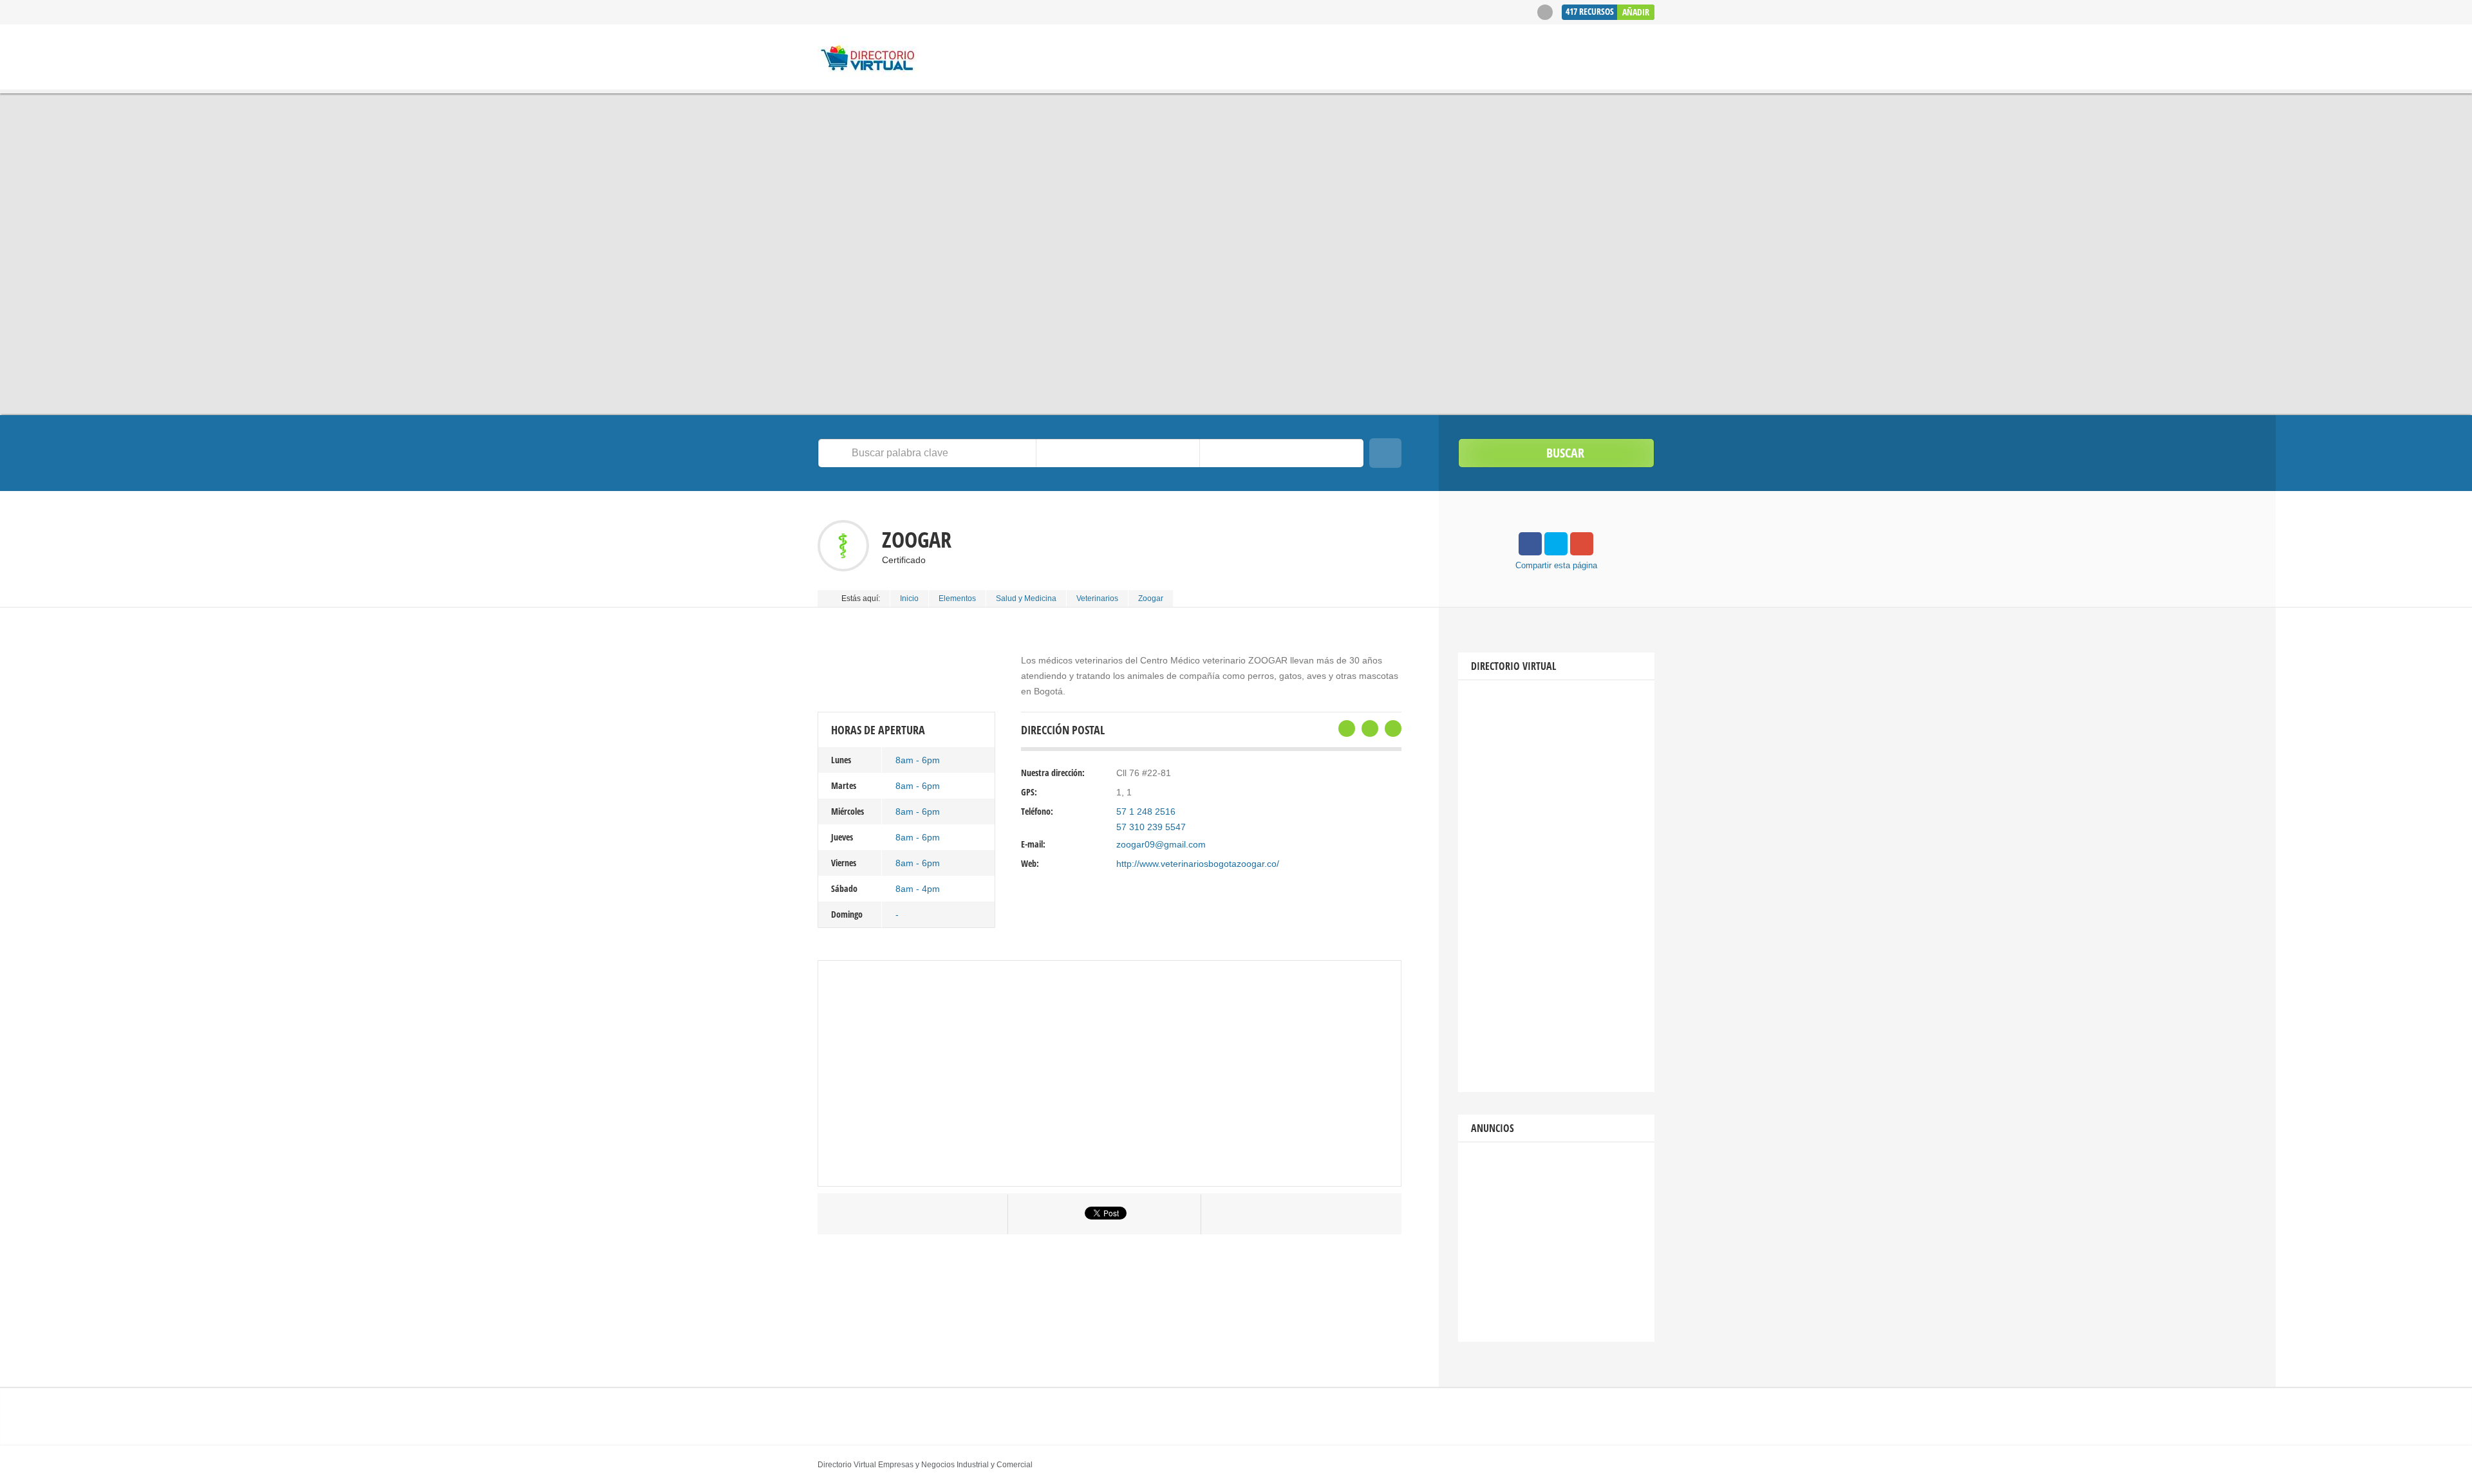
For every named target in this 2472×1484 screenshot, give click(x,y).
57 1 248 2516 (1146, 812)
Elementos (957, 598)
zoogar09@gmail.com (1161, 844)
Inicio (909, 598)
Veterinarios (1097, 598)
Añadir (1636, 12)
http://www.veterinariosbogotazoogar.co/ (1198, 864)
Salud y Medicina (1026, 598)
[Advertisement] (1556, 886)
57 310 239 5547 (1151, 827)
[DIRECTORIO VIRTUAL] (868, 59)
